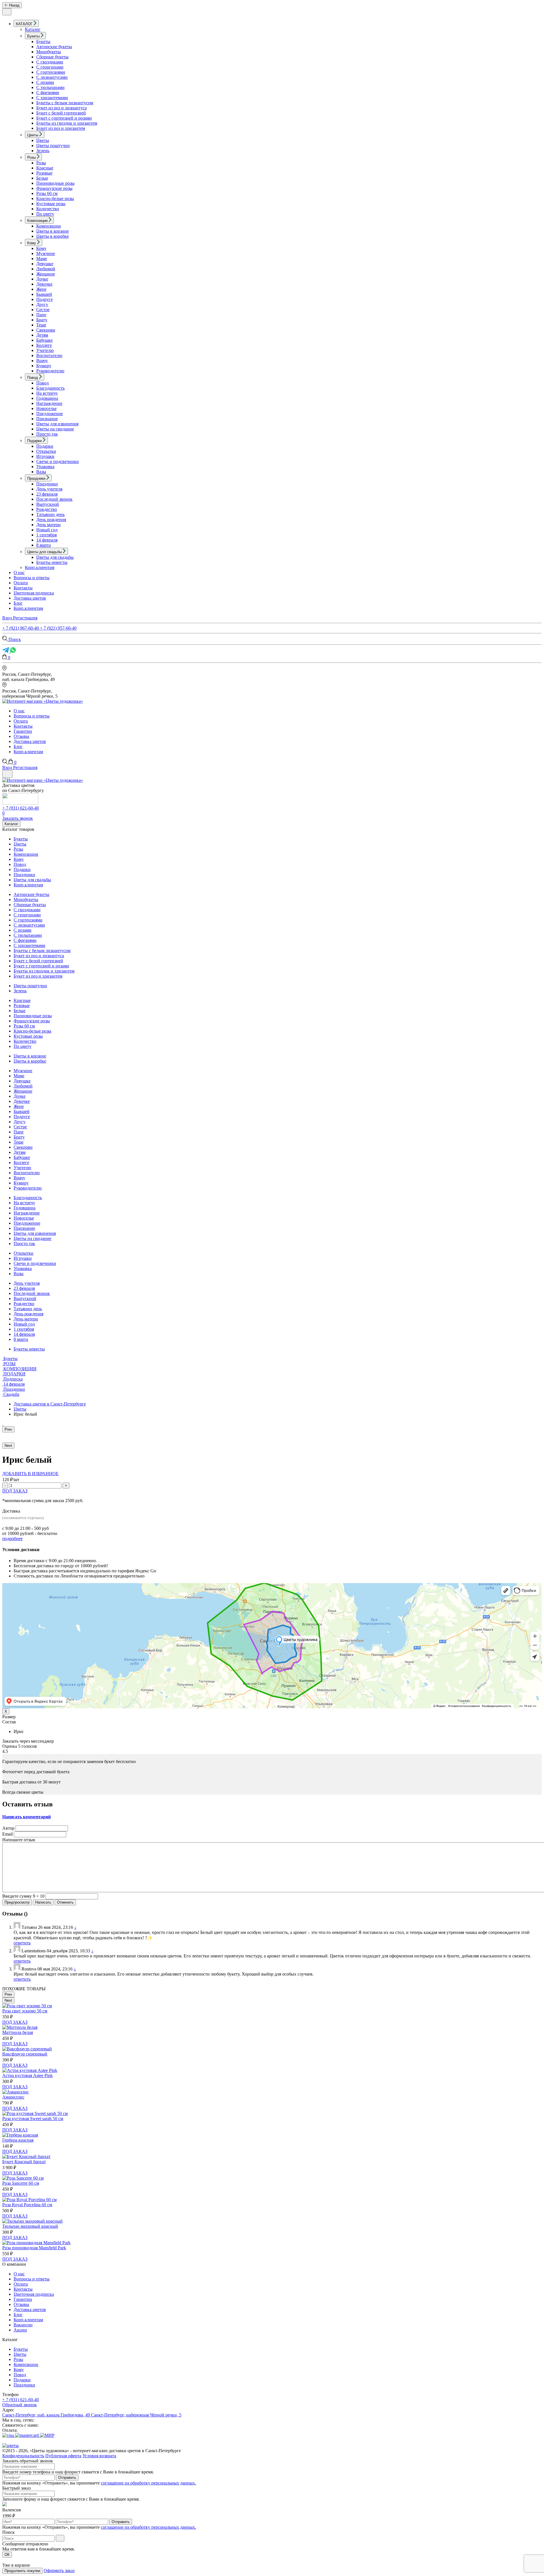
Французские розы (54, 188)
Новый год (47, 530)
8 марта (43, 545)
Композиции (49, 226)
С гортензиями (51, 72)
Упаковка (45, 467)
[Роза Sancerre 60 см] (23, 2178)
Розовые (44, 173)
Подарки (45, 446)
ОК (7, 2555)
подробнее (12, 1538)
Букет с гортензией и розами (64, 118)
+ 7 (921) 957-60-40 (58, 628)
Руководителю (50, 371)
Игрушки (45, 456)
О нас (19, 573)
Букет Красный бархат (24, 2162)
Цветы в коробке (53, 236)
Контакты (23, 588)
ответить (22, 1943)
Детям (42, 335)
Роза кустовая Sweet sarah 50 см (33, 2119)
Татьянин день (50, 514)
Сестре (43, 310)
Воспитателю (49, 355)
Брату (42, 320)
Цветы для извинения (57, 424)
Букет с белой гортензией (61, 113)
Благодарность (50, 388)
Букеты (43, 42)
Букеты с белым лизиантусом (65, 103)
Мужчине (46, 253)
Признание (47, 419)
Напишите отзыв (19, 1840)
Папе (41, 315)
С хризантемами (52, 98)
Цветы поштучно (53, 146)
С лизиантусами (52, 77)
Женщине (46, 274)
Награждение (49, 403)
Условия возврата (99, 2456)
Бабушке (44, 340)
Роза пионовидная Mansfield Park (34, 2248)
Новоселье (46, 408)
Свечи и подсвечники (58, 461)
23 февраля (47, 494)
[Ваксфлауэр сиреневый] (27, 2049)
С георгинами (50, 67)
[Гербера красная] (20, 2135)
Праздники (47, 484)
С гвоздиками (50, 62)
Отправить (67, 2478)
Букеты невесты (52, 562)
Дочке (42, 279)
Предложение (50, 414)
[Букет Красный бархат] (26, 2156)
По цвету (45, 214)
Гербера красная (18, 2140)
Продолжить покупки (22, 2571)
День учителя (49, 489)
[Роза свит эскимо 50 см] (27, 2006)
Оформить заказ (59, 2570)
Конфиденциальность (23, 2456)
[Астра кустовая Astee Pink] (30, 2070)
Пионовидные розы (55, 183)
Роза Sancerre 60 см (21, 2183)
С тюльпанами (50, 87)
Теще (41, 325)
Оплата (21, 583)
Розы (41, 163)
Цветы (43, 140)
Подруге (44, 299)
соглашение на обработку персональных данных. (148, 2483)
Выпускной (48, 504)
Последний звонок (54, 499)
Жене (41, 289)
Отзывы (21, 736)
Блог (18, 603)
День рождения (51, 520)
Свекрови (46, 330)
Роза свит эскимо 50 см (25, 2011)
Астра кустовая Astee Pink (27, 2075)
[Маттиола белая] (20, 2027)
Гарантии (23, 731)
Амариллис (13, 2097)
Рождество (47, 509)
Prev (8, 1429)
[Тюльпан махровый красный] (32, 2221)
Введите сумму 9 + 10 (23, 1896)
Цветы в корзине (53, 231)
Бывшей (44, 294)
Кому (41, 248)
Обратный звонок (20, 2405)
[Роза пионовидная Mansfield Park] (36, 2243)
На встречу (47, 393)
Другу (42, 304)
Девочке (44, 284)
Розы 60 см (47, 193)
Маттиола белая (18, 2032)
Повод (42, 383)
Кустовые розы (51, 204)
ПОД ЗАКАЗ (15, 1491)
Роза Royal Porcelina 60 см (27, 2205)
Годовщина (47, 398)
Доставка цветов (30, 598)
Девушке (45, 264)
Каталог (33, 29)
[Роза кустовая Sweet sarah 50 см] (35, 2113)
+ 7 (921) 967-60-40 (21, 628)
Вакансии (23, 2325)
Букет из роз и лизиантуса (61, 108)
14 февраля (47, 540)
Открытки (46, 451)
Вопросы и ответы (32, 578)
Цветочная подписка (34, 593)
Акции (20, 2330)
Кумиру (44, 366)
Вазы (41, 472)
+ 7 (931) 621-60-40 (21, 808)
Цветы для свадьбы (55, 557)
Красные (45, 168)
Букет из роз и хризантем (61, 128)
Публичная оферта (63, 2456)
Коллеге (44, 345)
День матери (48, 525)
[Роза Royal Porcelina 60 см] (29, 2200)
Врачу (42, 361)
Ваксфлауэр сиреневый (25, 2054)
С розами (45, 82)
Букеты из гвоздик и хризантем (67, 123)
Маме (42, 259)
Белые (42, 178)
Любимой (46, 269)
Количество (48, 209)
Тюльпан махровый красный (30, 2226)
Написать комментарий (26, 1817)
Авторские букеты (54, 47)
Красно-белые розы (55, 198)
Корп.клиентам (40, 567)
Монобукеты (49, 52)
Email (8, 1834)
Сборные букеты (52, 57)
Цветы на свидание (55, 429)
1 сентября (46, 535)
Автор (8, 1828)
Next (8, 1446)
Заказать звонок (18, 818)
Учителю (45, 350)
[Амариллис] (16, 2092)
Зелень (43, 151)
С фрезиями (48, 93)
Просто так (47, 434)
